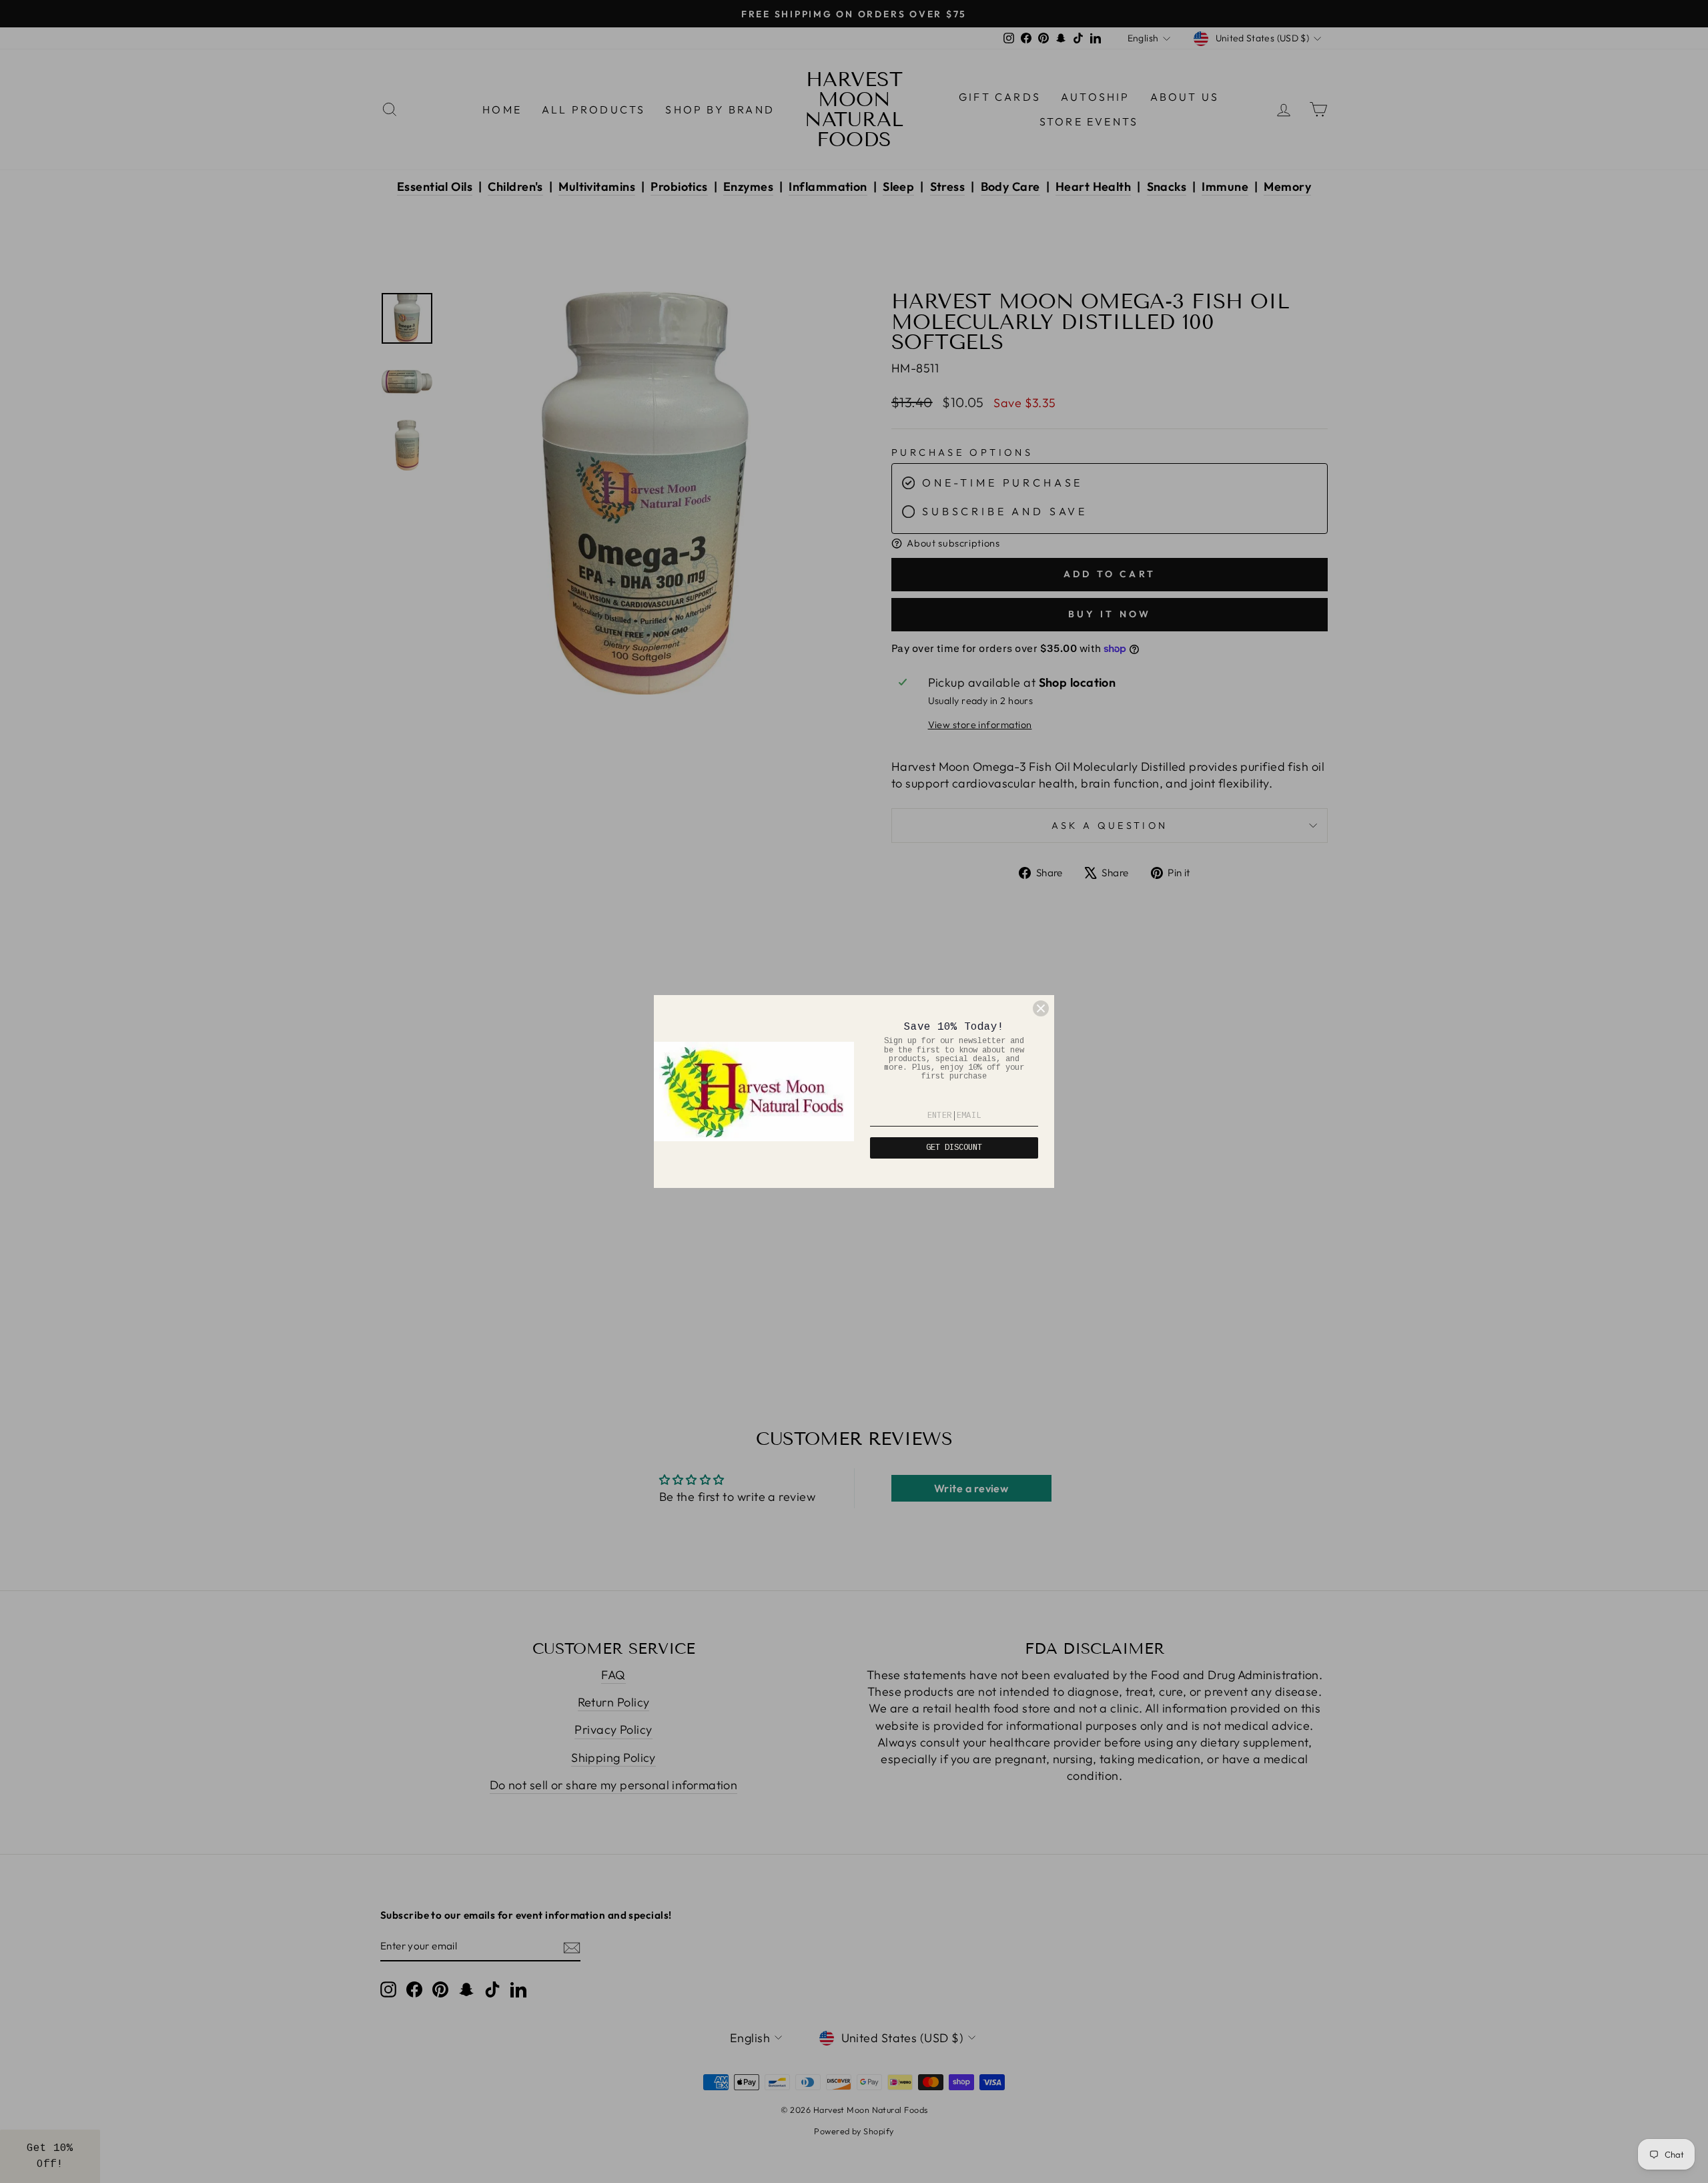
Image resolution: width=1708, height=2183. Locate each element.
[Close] (1041, 1008)
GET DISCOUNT (954, 1148)
